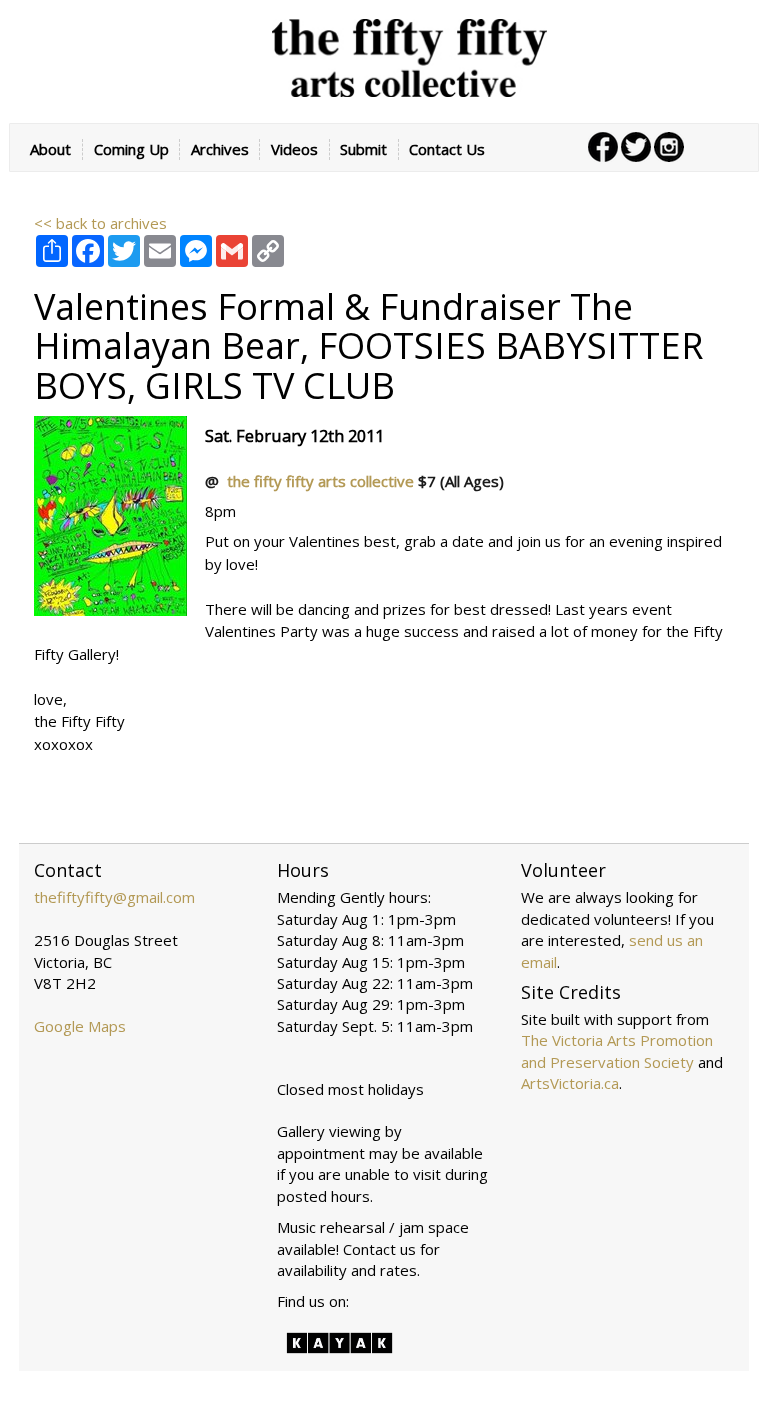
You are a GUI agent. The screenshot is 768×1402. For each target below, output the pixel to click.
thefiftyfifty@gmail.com (114, 897)
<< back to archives (100, 223)
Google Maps (80, 1026)
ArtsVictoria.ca (570, 1083)
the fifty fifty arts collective (322, 481)
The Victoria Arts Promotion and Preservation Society (617, 1050)
